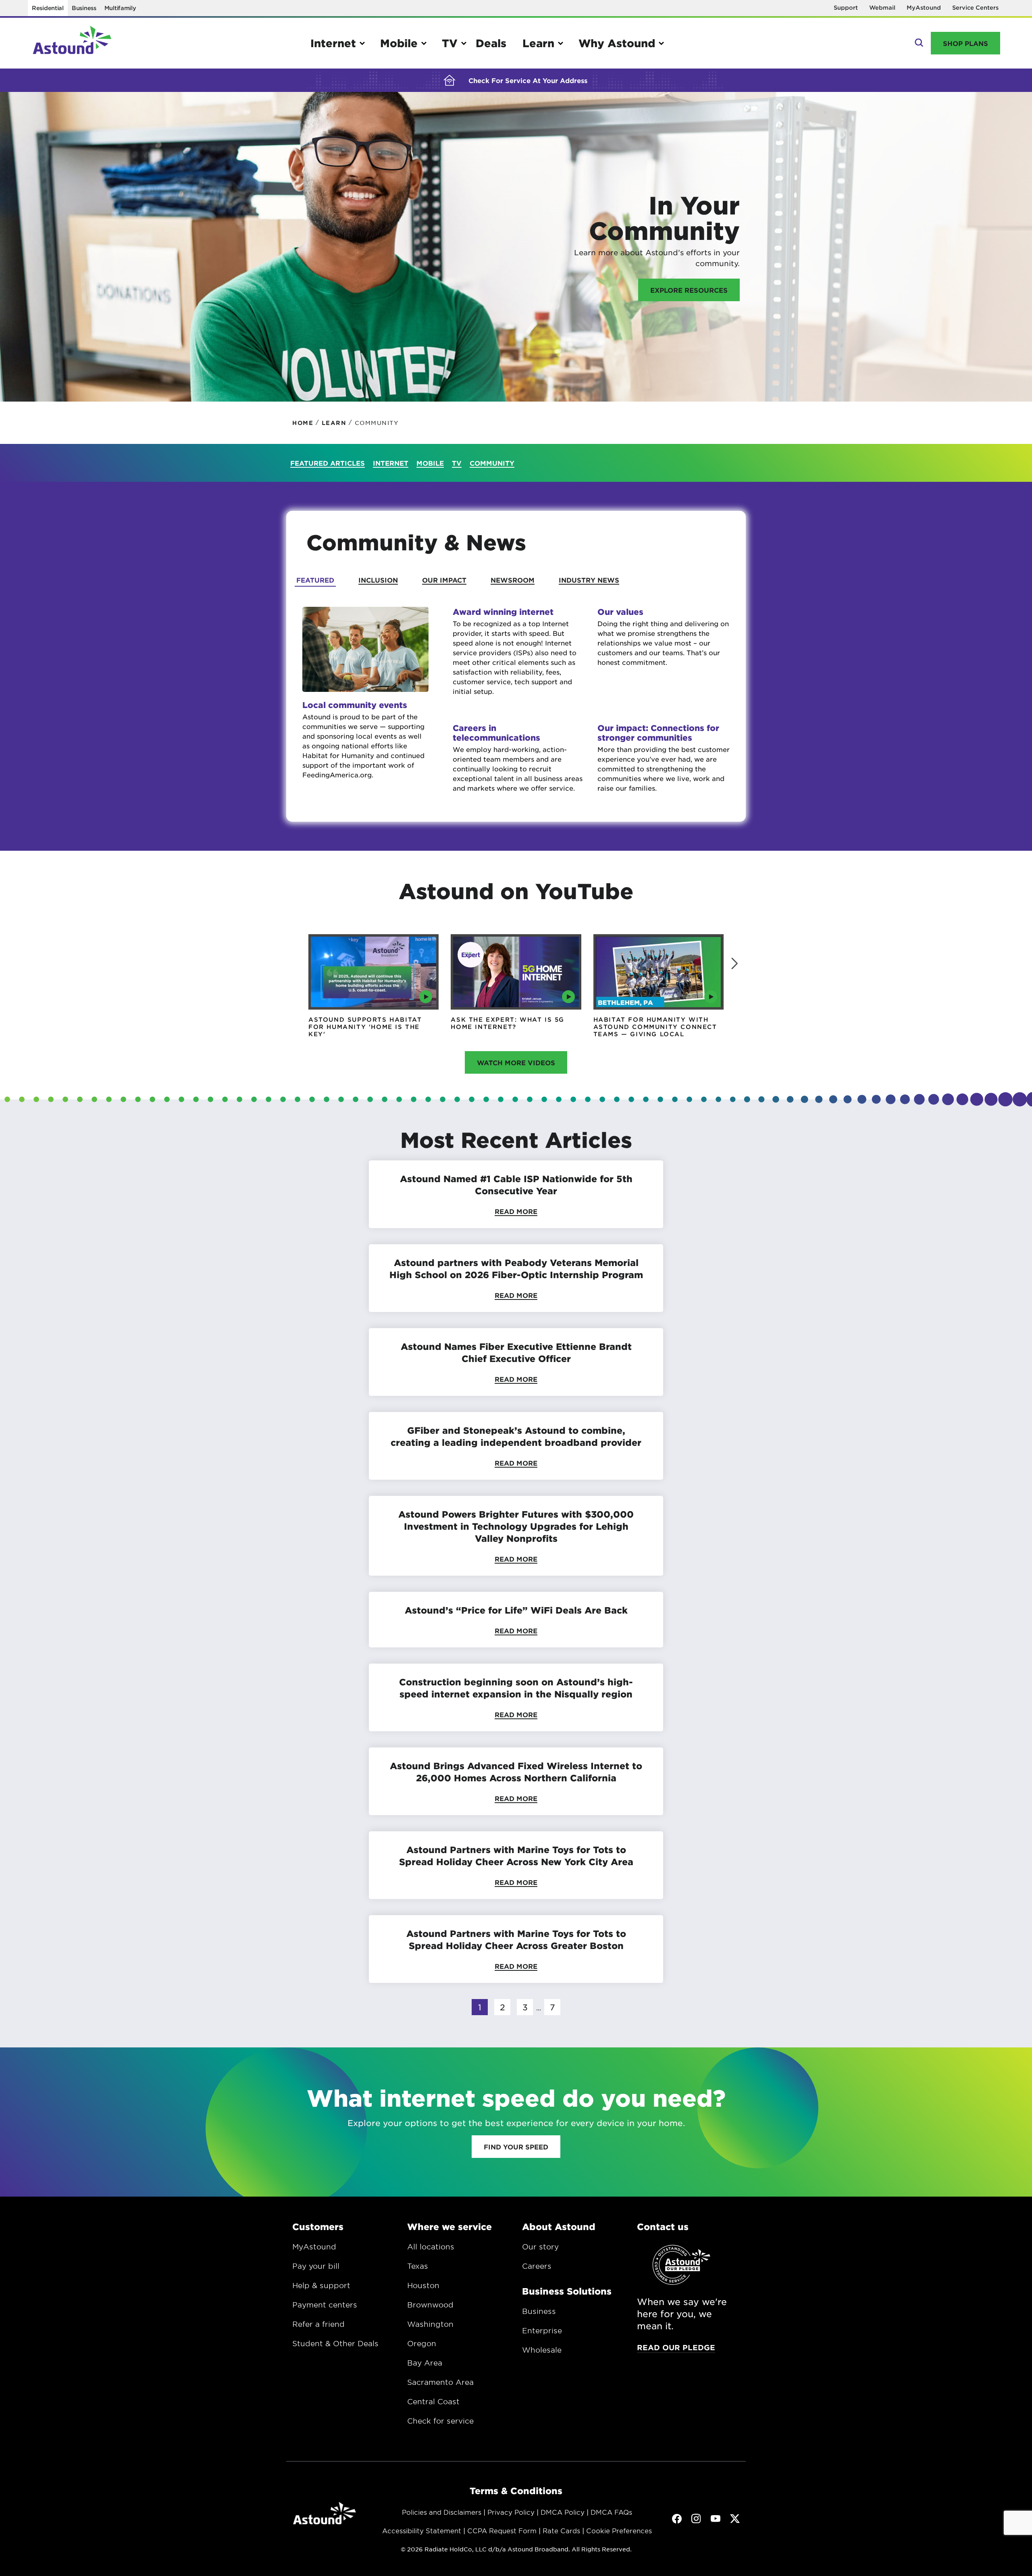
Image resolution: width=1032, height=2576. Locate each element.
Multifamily (120, 8)
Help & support (321, 2285)
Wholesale (542, 2350)
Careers (537, 2266)
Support (846, 7)
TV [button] (450, 43)
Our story (540, 2247)
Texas (418, 2266)
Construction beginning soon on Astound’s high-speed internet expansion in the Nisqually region (516, 1688)
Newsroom (513, 580)
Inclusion (378, 580)
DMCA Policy (563, 2512)
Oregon (422, 2343)
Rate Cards (561, 2530)
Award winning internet (503, 612)
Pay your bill (316, 2266)
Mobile (430, 463)
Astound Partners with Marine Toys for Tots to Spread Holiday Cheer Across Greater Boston (516, 1939)
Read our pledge (676, 2347)
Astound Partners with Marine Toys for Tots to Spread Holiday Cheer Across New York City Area (516, 1855)
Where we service (449, 2226)
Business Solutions (567, 2291)
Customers (318, 2226)
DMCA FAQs (611, 2512)
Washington (430, 2324)
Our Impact (444, 580)
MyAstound (924, 7)
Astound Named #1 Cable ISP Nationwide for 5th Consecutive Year (516, 1185)
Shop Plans (965, 43)
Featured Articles (328, 463)
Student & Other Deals (335, 2343)
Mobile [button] (399, 43)
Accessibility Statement (422, 2530)
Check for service (440, 2421)
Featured (315, 580)
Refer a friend (318, 2324)
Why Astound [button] (617, 43)
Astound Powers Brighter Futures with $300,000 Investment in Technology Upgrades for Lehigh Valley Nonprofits (516, 1526)
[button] (734, 964)
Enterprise (542, 2330)
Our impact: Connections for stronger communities (658, 733)
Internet (391, 463)
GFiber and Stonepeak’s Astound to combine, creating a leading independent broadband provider (516, 1436)
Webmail (882, 7)
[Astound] (72, 43)
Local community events (355, 705)
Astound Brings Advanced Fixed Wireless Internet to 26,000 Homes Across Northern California (516, 1772)
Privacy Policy (511, 2512)
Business (84, 8)
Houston (423, 2285)
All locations (431, 2247)
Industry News (589, 580)
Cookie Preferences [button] (619, 2530)
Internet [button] (333, 43)
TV (457, 463)
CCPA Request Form (502, 2530)
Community (492, 463)
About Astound (559, 2226)
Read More (516, 1211)
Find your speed (516, 2147)
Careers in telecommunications (496, 733)
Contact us (663, 2226)
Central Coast (433, 2401)
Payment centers (325, 2305)
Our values (620, 612)
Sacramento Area (440, 2382)
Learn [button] (538, 43)
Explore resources (689, 290)
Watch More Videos (516, 1062)
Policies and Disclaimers (442, 2512)
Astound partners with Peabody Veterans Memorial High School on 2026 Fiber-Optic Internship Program (516, 1268)
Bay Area (425, 2363)
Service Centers (975, 7)
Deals (491, 43)
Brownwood (430, 2305)
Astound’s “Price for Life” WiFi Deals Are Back (516, 1610)
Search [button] (918, 43)
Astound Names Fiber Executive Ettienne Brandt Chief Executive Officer (516, 1352)
